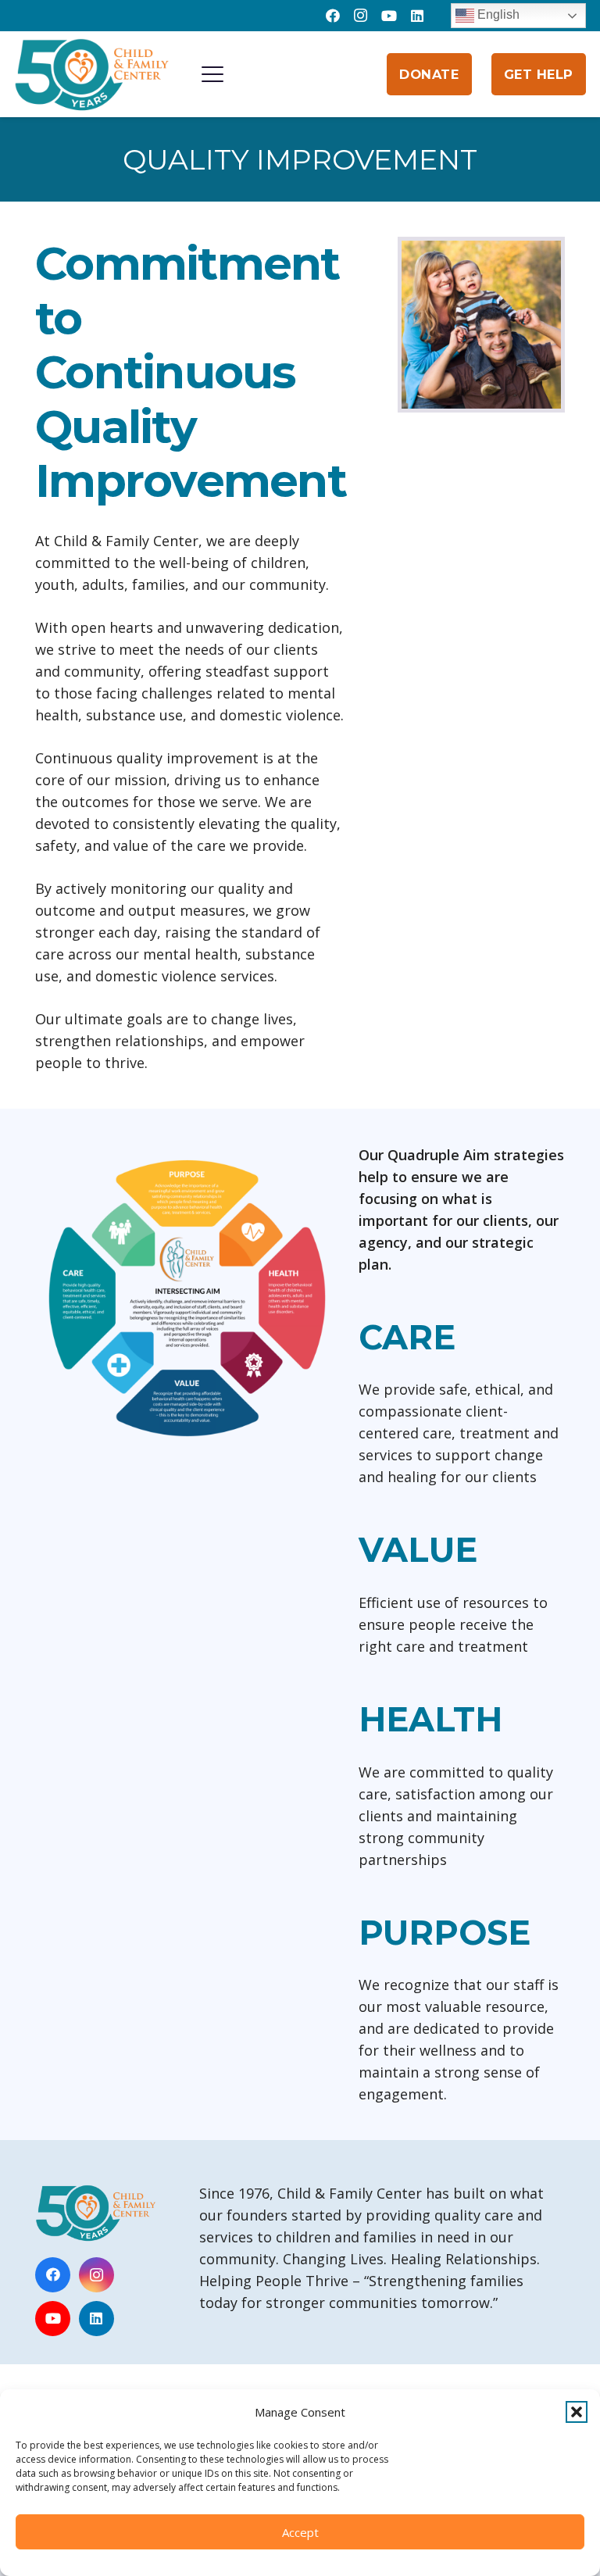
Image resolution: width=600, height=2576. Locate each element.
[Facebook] (333, 16)
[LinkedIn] (417, 16)
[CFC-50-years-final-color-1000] (92, 74)
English (497, 14)
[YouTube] (389, 16)
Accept (300, 2532)
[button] (577, 2412)
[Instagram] (361, 16)
